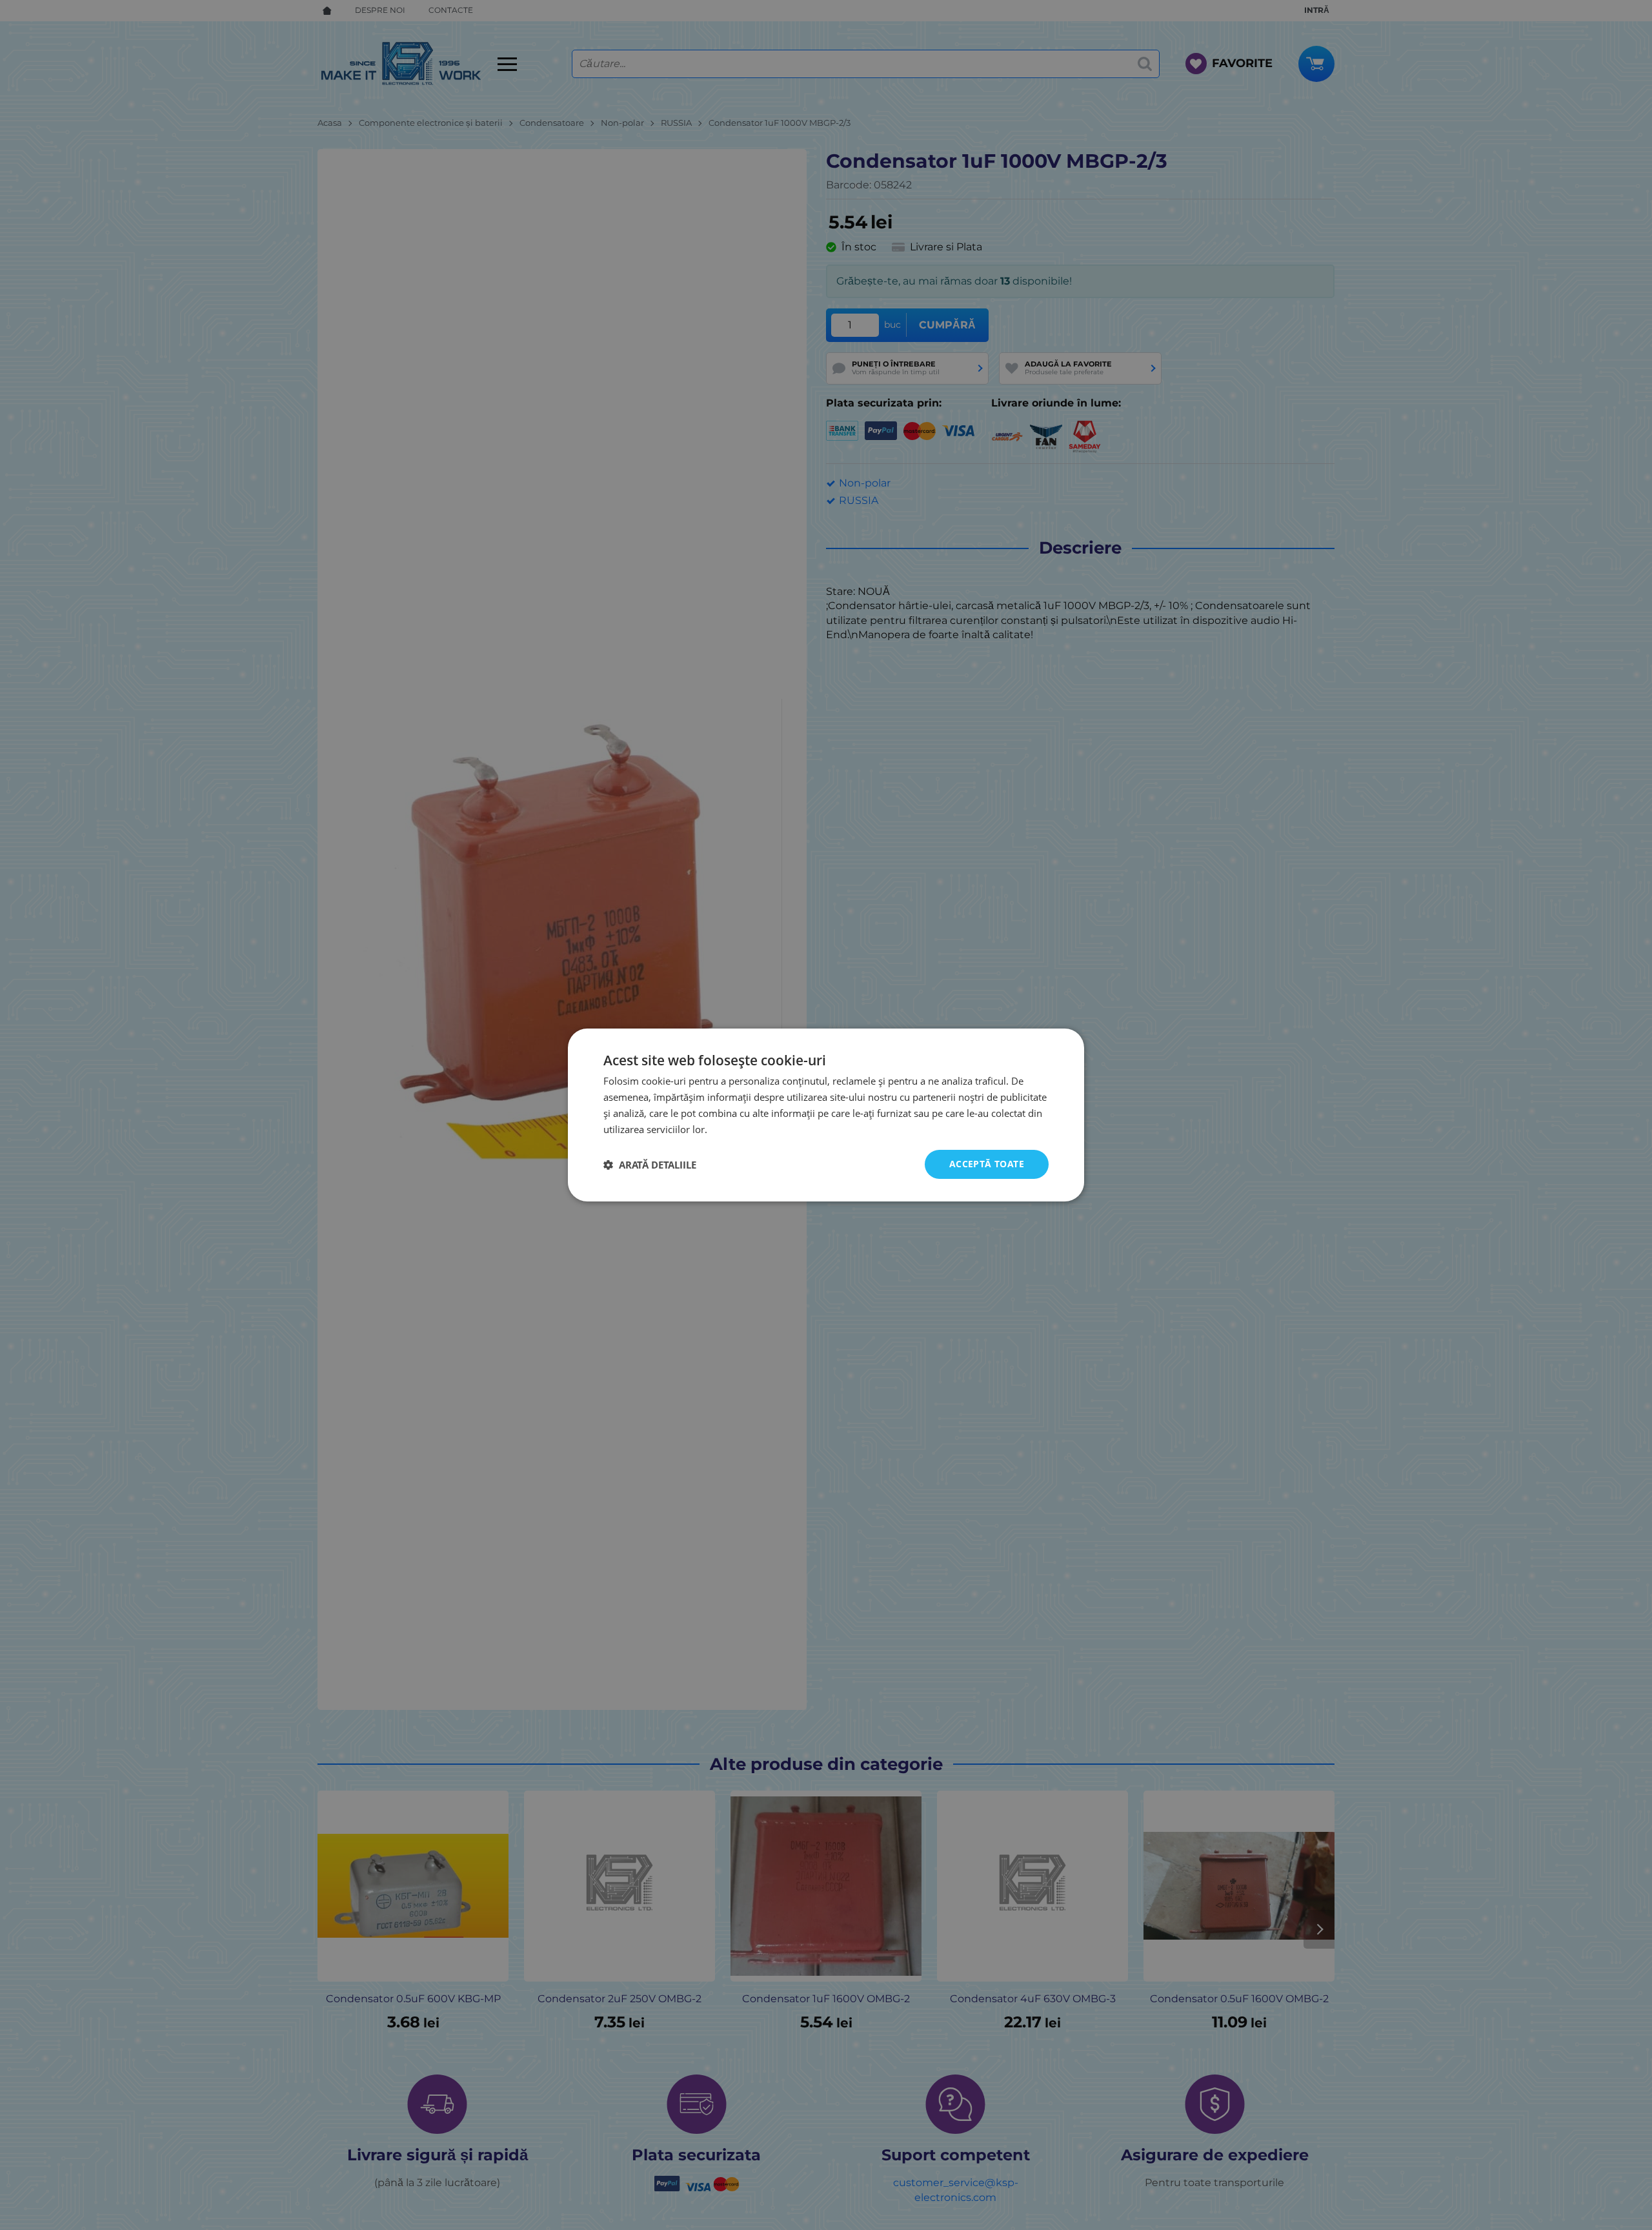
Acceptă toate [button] (987, 1164)
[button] (650, 1165)
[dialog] (826, 1115)
